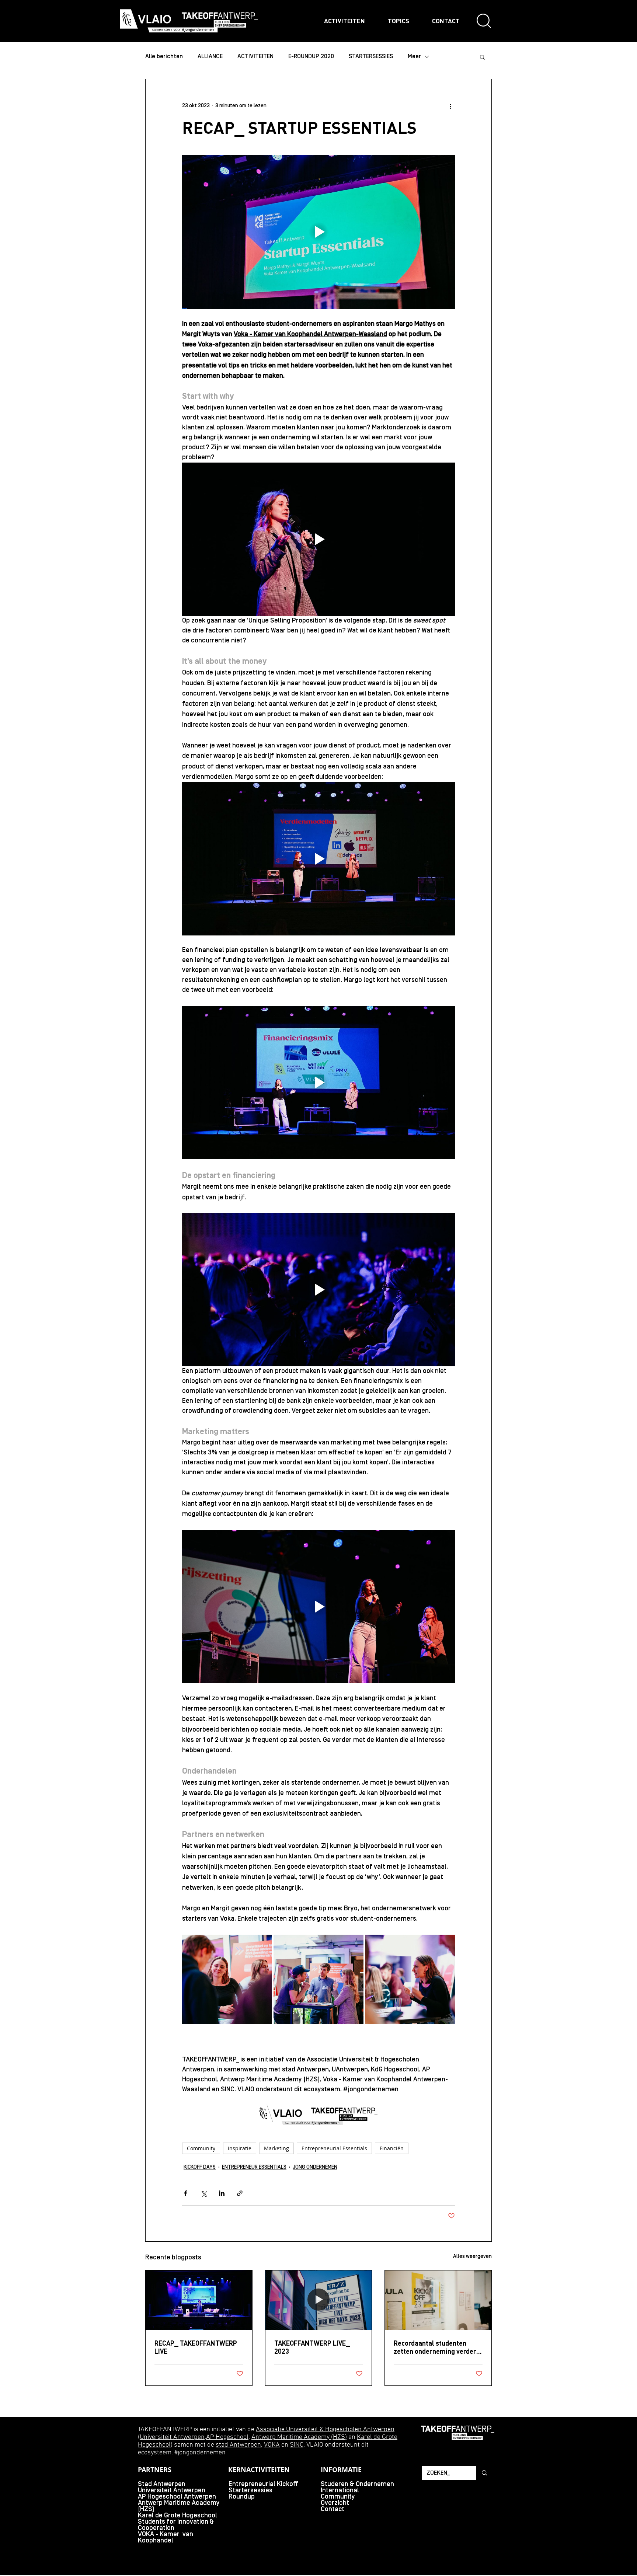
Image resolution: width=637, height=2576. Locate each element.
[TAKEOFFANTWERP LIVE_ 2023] (319, 2300)
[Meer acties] (450, 106)
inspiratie (240, 2148)
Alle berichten (164, 57)
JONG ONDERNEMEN (315, 2167)
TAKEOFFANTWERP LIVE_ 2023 (312, 2347)
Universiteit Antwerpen (172, 2437)
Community (201, 2148)
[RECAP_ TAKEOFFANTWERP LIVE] (199, 2300)
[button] (482, 57)
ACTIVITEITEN (255, 57)
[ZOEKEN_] (484, 2473)
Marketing (276, 2148)
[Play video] (318, 232)
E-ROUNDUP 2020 (311, 57)
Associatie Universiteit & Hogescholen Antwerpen (325, 2429)
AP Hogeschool (227, 2437)
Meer (414, 57)
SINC (297, 2445)
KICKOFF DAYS (200, 2167)
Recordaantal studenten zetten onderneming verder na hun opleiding (435, 2347)
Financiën (392, 2148)
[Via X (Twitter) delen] (204, 2193)
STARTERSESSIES (371, 57)
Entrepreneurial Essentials (334, 2148)
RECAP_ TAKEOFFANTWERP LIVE (196, 2347)
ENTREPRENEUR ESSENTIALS (254, 2167)
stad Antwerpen (238, 2445)
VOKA (272, 2445)
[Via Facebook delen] (186, 2193)
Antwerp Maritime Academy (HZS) (299, 2437)
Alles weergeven (472, 2257)
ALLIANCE (210, 57)
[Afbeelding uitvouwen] (227, 1979)
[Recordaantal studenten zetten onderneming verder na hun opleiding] (438, 2300)
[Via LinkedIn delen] (222, 2193)
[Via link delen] (240, 2193)
